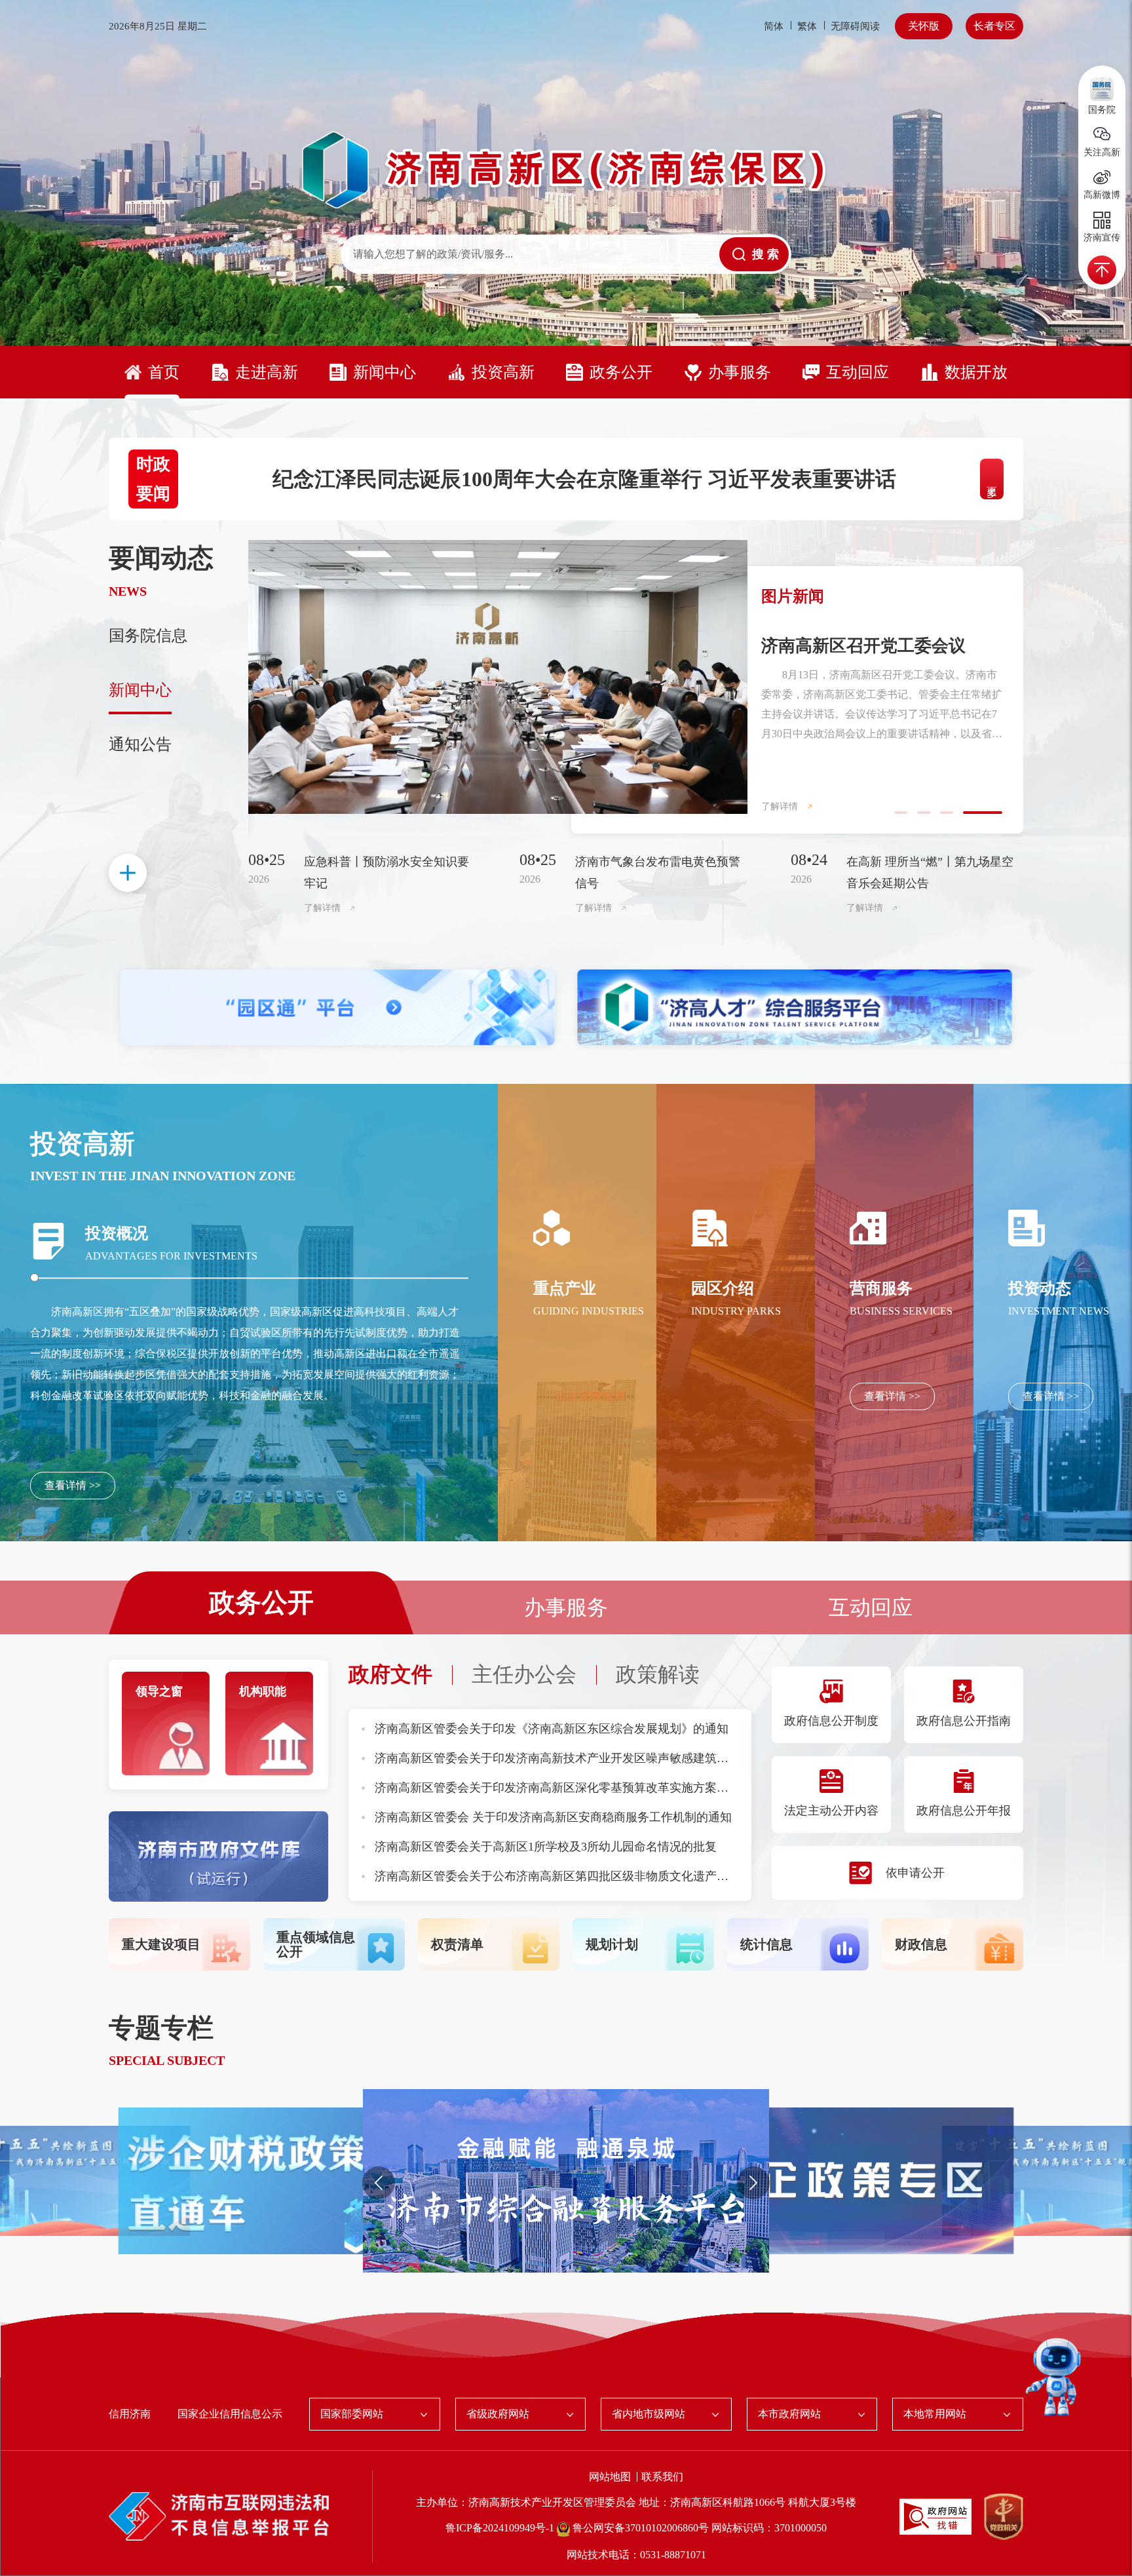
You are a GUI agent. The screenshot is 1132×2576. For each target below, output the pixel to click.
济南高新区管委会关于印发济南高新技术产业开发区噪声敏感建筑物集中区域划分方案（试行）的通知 (640, 1758)
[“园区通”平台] (337, 1008)
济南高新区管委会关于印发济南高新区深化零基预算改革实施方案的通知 (563, 1788)
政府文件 (390, 1674)
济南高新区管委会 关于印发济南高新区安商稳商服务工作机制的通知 (553, 1817)
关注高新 (1102, 152)
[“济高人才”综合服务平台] (795, 1008)
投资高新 (503, 372)
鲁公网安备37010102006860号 (641, 2528)
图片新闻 (793, 596)
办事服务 (740, 372)
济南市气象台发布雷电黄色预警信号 (658, 873)
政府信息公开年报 (964, 1811)
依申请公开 (915, 1873)
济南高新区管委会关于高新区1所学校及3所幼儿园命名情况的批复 (546, 1847)
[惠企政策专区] (281, 2180)
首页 (164, 372)
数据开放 (976, 372)
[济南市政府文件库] (218, 1855)
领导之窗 (159, 1691)
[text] (530, 254)
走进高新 (267, 372)
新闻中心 (385, 372)
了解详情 (780, 806)
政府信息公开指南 (964, 1721)
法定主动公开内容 (831, 1811)
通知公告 (140, 744)
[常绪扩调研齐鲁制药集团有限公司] (498, 677)
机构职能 (263, 1691)
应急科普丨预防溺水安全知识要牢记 (387, 873)
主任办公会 (524, 1674)
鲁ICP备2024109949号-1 (501, 2528)
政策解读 (658, 1674)
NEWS (128, 591)
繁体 (807, 26)
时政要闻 (153, 479)
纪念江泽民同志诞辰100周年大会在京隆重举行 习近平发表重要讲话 (584, 479)
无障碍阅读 (855, 26)
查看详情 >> (73, 1485)
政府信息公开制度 (831, 1721)
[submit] (754, 254)
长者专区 (994, 26)
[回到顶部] (1102, 270)
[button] (379, 2183)
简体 (774, 26)
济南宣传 (1102, 238)
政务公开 (621, 372)
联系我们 (662, 2477)
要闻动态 (161, 558)
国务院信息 (148, 636)
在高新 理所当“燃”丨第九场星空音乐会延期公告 (930, 873)
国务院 (1102, 110)
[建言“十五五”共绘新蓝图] (566, 2180)
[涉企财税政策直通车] (851, 2180)
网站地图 (611, 2477)
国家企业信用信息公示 (230, 2414)
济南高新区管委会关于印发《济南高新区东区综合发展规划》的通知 (552, 1729)
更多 (992, 479)
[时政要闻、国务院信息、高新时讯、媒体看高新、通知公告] (128, 873)
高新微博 (1102, 195)
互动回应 (858, 372)
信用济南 (130, 2414)
